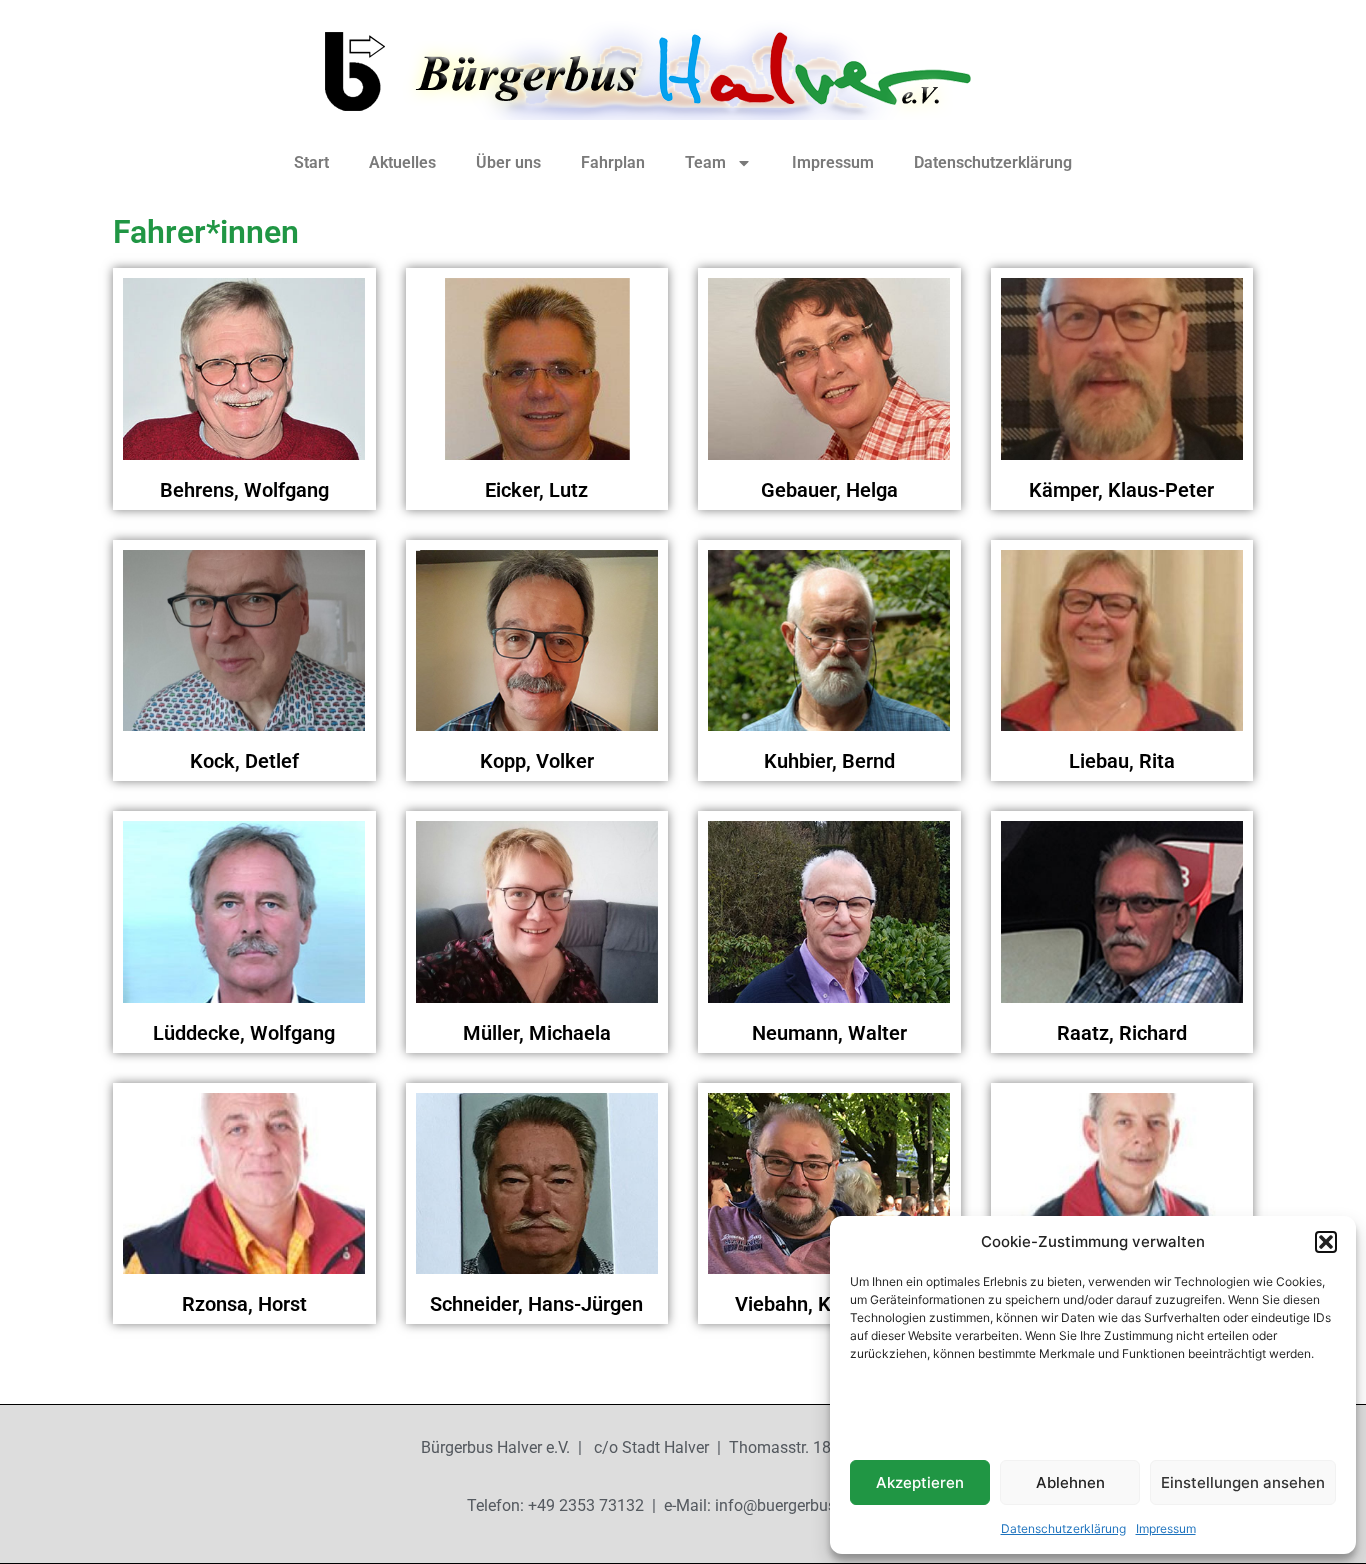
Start (311, 162)
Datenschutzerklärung (1063, 1528)
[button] (1326, 1242)
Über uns (508, 162)
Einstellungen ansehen (1243, 1482)
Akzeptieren (920, 1482)
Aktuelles (402, 162)
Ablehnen (1070, 1482)
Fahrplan (613, 162)
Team (705, 162)
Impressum (1166, 1528)
